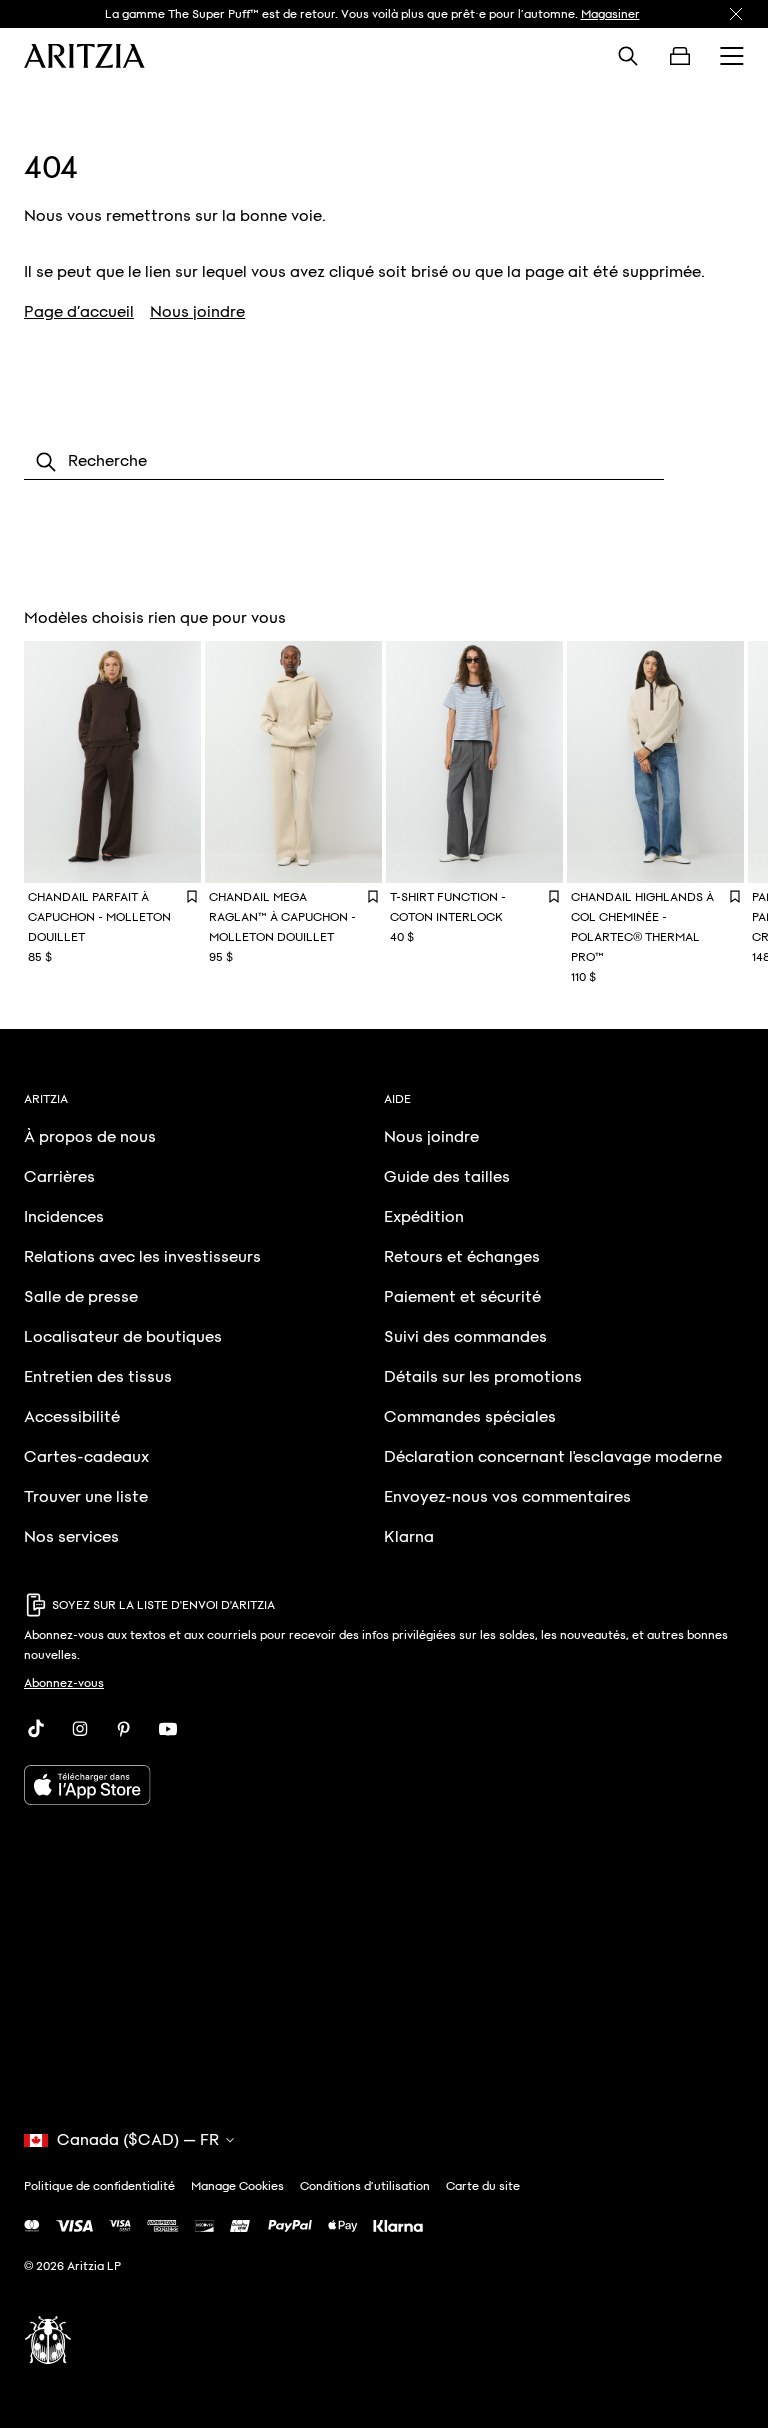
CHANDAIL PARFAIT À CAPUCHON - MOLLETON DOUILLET (99, 917)
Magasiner (610, 14)
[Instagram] (80, 1729)
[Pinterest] (124, 1729)
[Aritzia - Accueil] (84, 56)
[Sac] (680, 56)
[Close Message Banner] (736, 14)
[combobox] (344, 462)
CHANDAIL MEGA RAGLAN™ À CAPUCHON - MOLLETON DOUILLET (282, 917)
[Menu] (732, 56)
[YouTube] (168, 1729)
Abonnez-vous (64, 1683)
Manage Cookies (237, 2186)
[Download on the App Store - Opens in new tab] (384, 1785)
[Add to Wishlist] (192, 896)
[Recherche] (628, 56)
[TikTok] (36, 1729)
